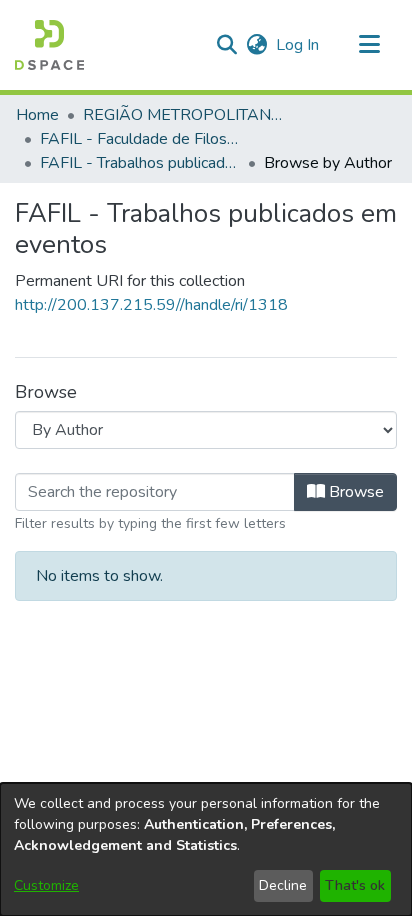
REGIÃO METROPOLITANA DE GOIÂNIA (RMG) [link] (183, 115)
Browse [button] (354, 492)
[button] (49, 45)
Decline (283, 885)
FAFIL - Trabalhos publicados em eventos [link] (140, 163)
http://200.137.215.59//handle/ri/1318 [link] (151, 305)
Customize (46, 885)
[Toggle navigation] (369, 45)
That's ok (355, 885)
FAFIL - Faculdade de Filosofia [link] (140, 139)
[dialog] (206, 849)
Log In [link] (298, 45)
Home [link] (37, 115)
